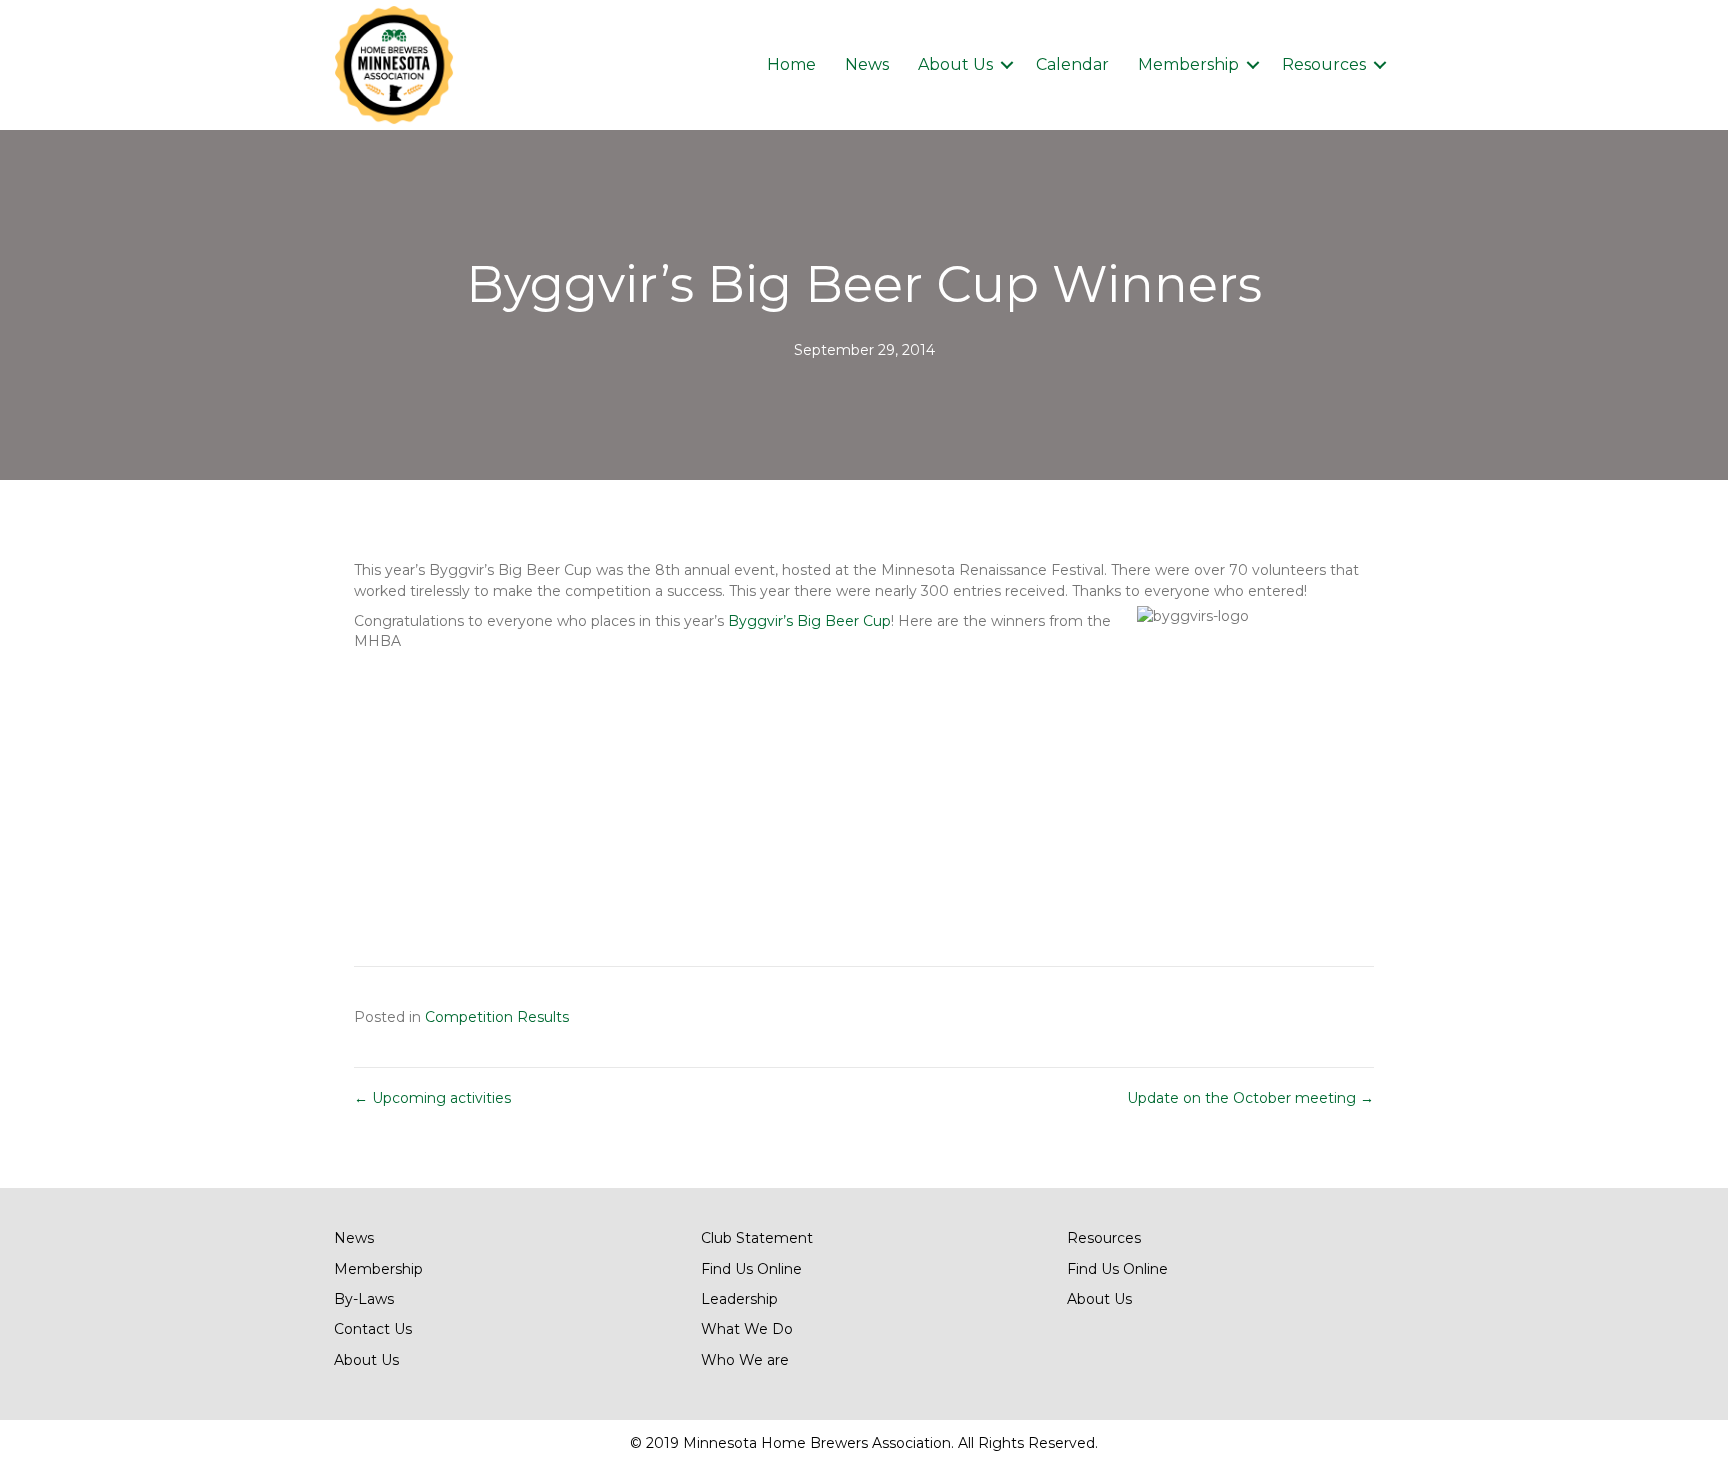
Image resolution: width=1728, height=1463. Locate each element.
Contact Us (373, 1329)
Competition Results (497, 1017)
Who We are (745, 1360)
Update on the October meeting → (1250, 1098)
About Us (955, 64)
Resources (1324, 64)
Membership (1188, 64)
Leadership (739, 1299)
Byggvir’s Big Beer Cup (809, 621)
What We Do (747, 1329)
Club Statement (757, 1238)
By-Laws (364, 1299)
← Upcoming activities (432, 1098)
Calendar (1072, 64)
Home (791, 64)
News (867, 64)
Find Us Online (751, 1269)
